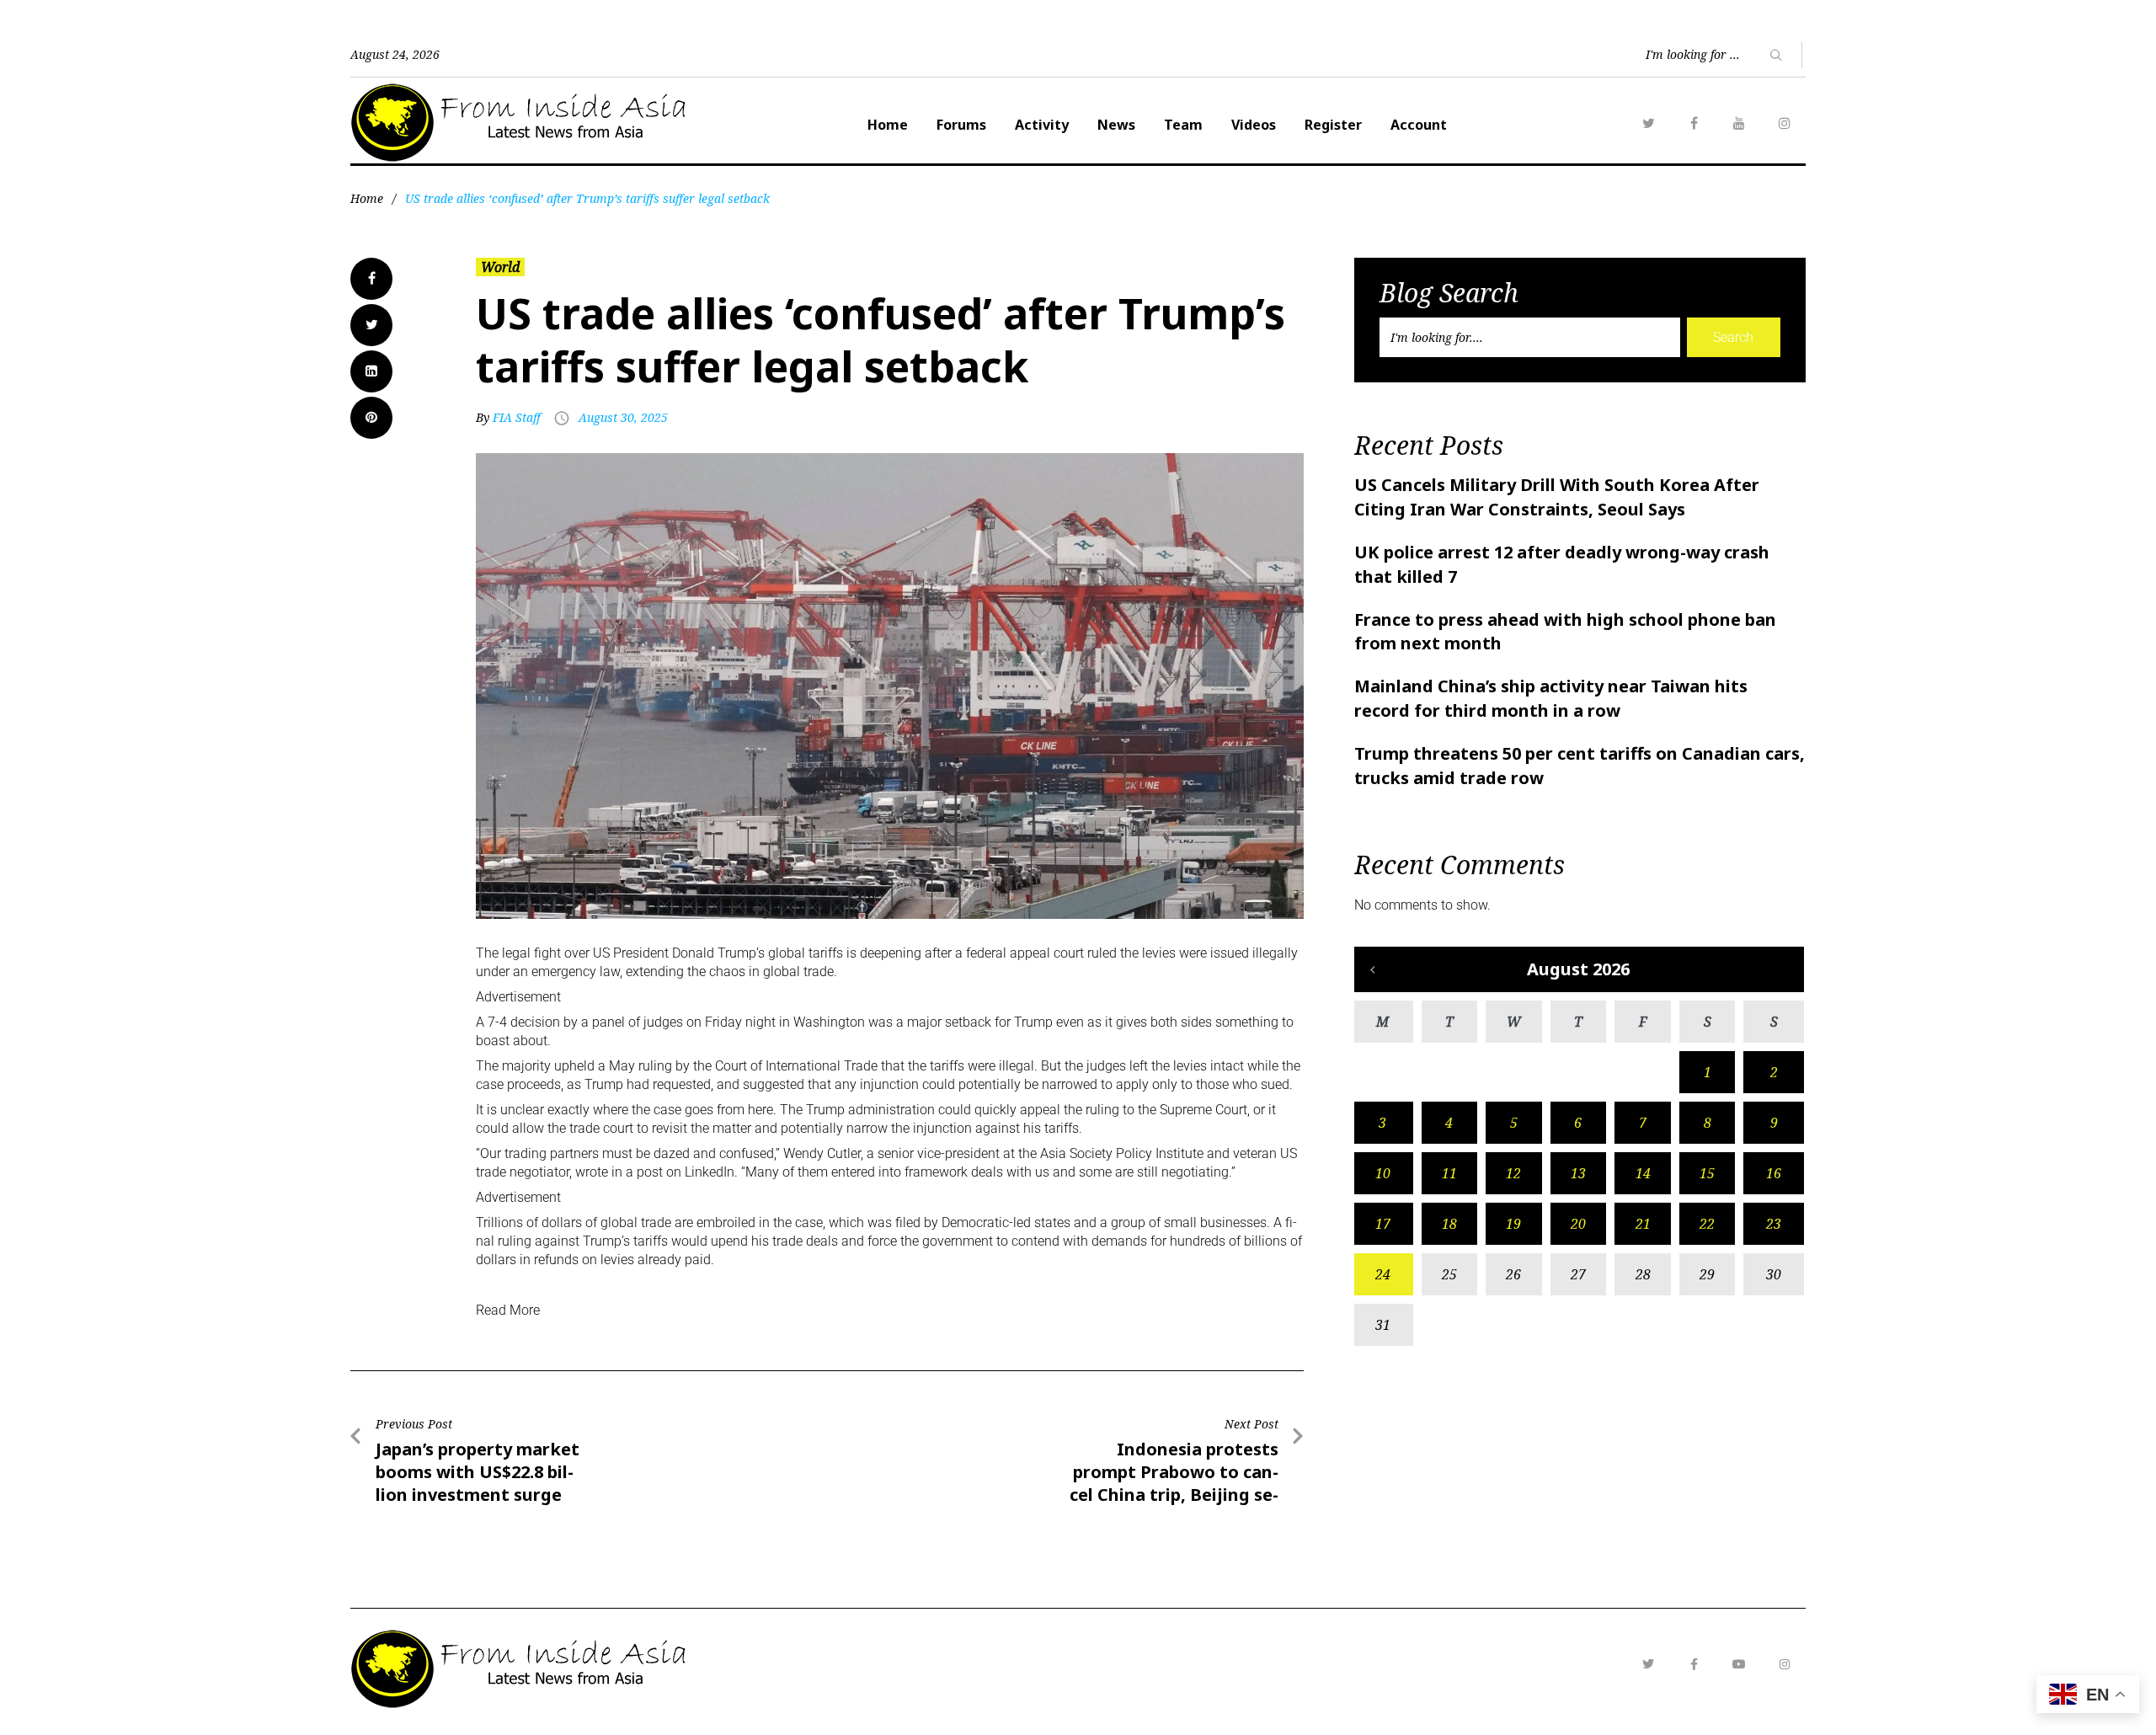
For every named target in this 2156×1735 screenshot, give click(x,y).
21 (1643, 1224)
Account (1419, 125)
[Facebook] (1694, 123)
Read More (508, 1310)
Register (1333, 125)
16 (1774, 1173)
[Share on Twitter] (371, 325)
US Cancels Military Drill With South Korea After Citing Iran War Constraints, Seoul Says (1557, 497)
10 (1383, 1173)
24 (1383, 1274)
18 (1449, 1224)
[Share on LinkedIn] (371, 371)
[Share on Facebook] (371, 279)
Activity (1042, 125)
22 (1707, 1224)
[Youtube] (1739, 1664)
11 (1449, 1173)
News (1116, 125)
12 (1513, 1173)
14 (1643, 1173)
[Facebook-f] (1694, 1664)
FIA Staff (517, 417)
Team (1183, 125)
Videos (1254, 125)
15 (1707, 1173)
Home (888, 125)
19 (1513, 1224)
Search (1733, 337)
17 (1383, 1224)
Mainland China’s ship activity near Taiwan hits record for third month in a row (1551, 698)
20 (1578, 1224)
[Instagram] (1785, 123)
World (500, 267)
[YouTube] (1739, 123)
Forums (961, 125)
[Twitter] (1648, 123)
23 (1774, 1224)
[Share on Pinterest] (371, 418)
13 (1578, 1173)
